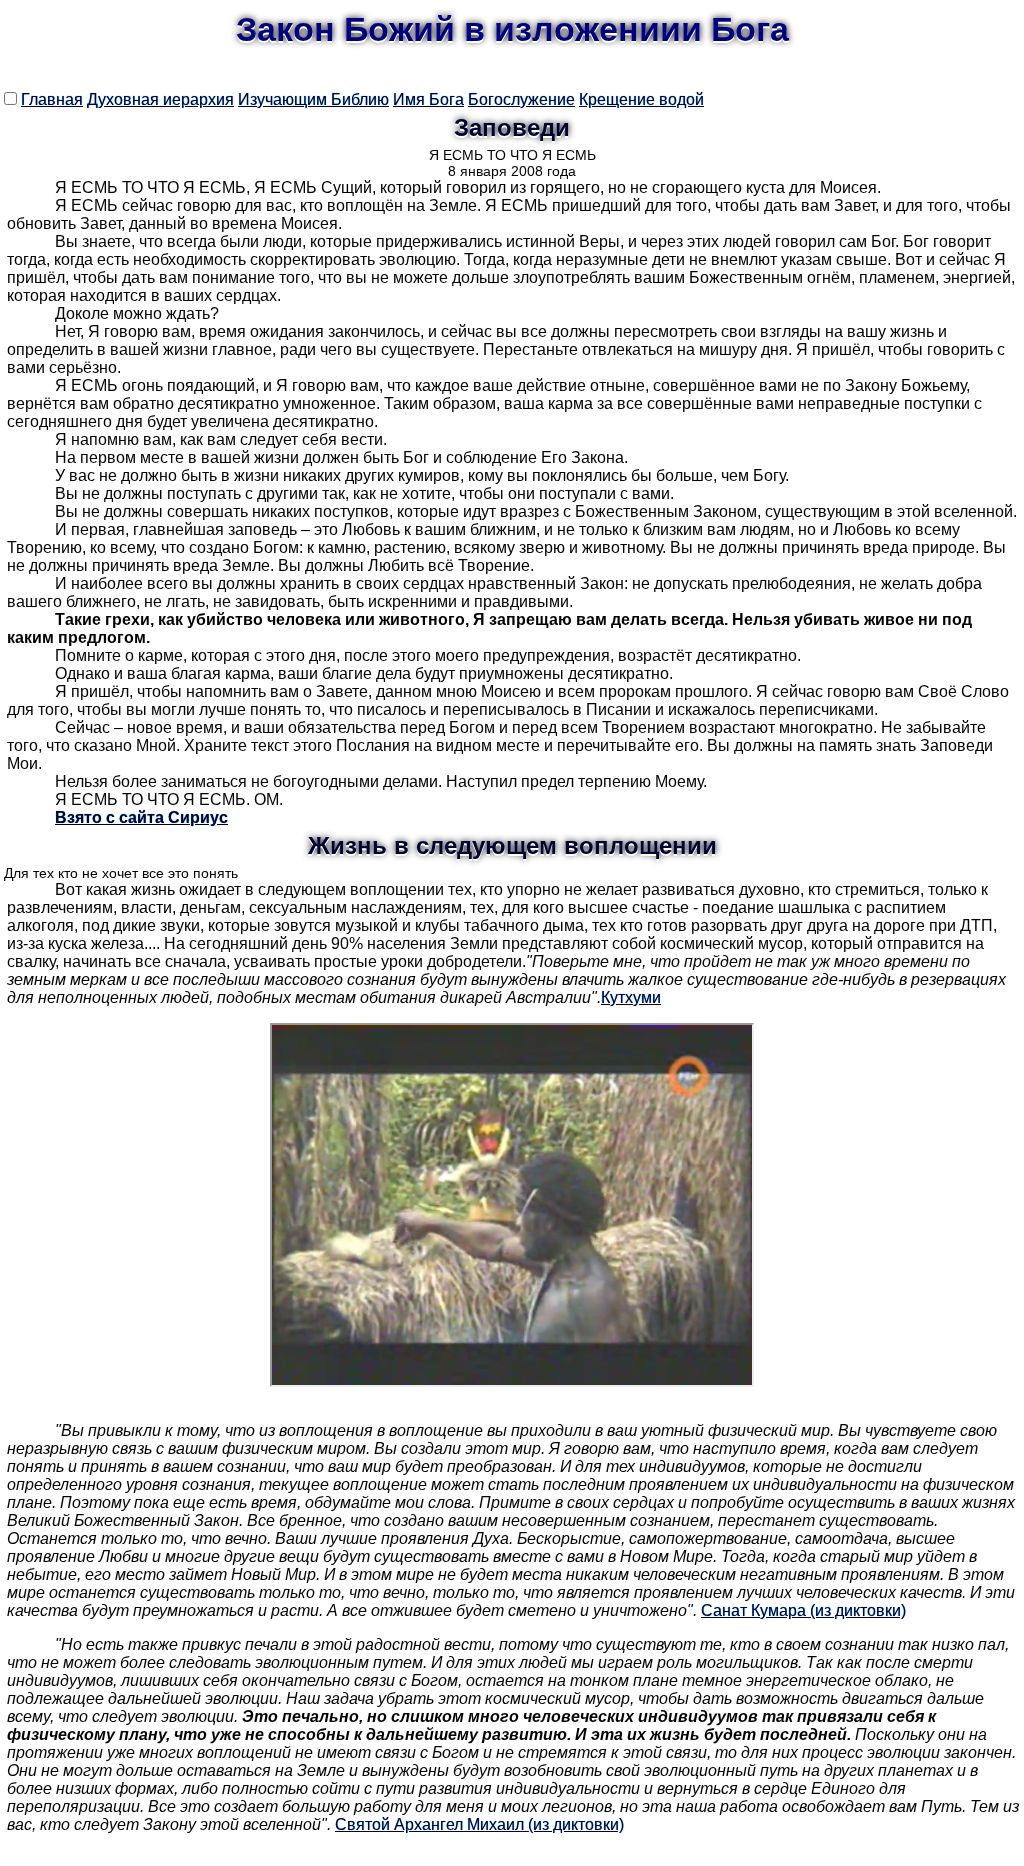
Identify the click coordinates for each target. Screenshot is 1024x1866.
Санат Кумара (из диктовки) (803, 1610)
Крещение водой (641, 99)
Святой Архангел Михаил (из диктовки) (479, 1824)
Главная (52, 99)
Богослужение (521, 99)
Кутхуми (631, 997)
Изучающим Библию (313, 99)
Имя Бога (428, 99)
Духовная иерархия (160, 99)
